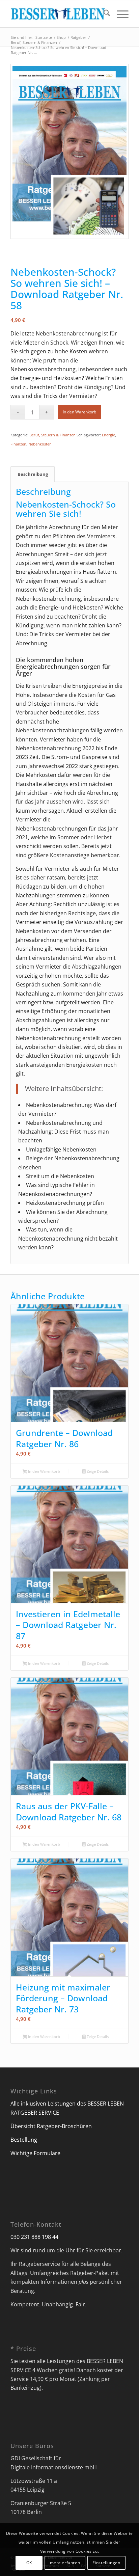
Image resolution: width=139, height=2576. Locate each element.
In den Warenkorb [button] (44, 1471)
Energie (108, 435)
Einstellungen (106, 2563)
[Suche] (103, 14)
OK (29, 2563)
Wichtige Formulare (35, 2153)
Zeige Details (97, 1471)
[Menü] (119, 14)
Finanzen (18, 444)
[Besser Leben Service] (58, 14)
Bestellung (24, 2140)
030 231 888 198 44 (34, 2237)
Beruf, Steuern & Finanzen (52, 435)
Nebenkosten (40, 444)
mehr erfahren (65, 2563)
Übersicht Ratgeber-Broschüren (51, 2126)
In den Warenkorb (79, 412)
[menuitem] (103, 14)
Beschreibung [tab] (33, 474)
